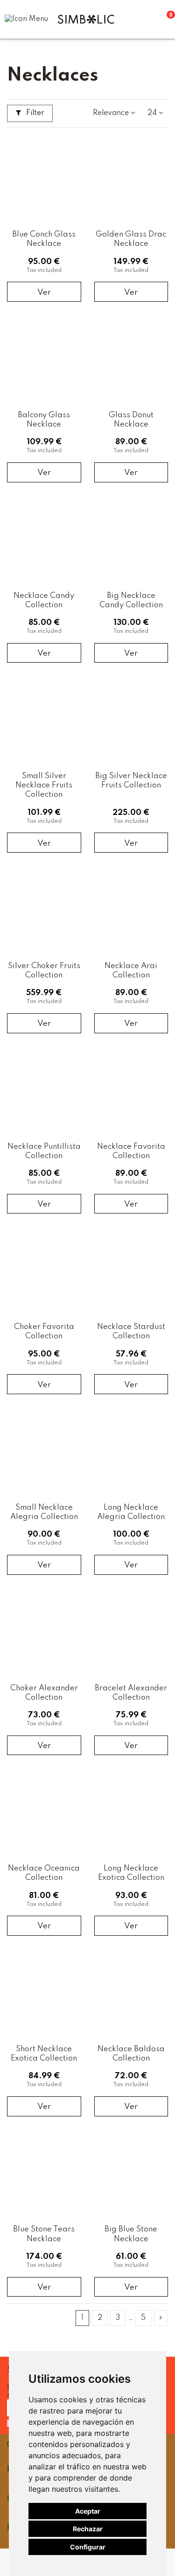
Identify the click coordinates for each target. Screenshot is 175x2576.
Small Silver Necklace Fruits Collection (44, 785)
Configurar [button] (88, 2547)
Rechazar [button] (88, 2529)
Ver (44, 293)
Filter (34, 113)
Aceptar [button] (88, 2511)
